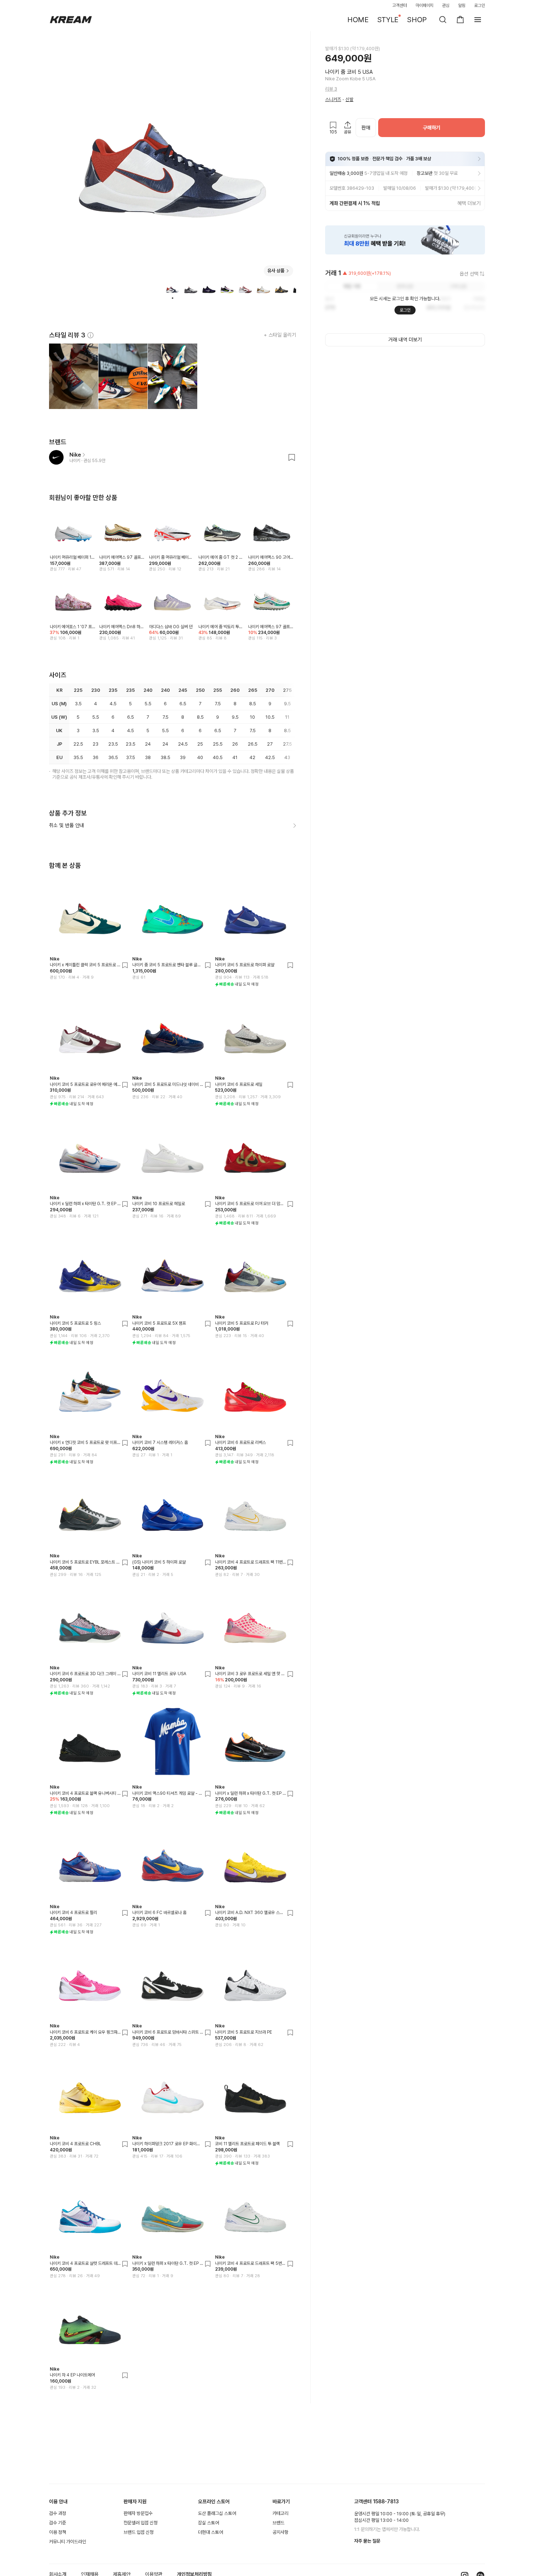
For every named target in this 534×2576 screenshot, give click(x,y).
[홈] (71, 20)
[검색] (443, 20)
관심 (446, 5)
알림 (462, 5)
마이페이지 (425, 5)
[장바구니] (460, 20)
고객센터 (400, 5)
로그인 (480, 5)
